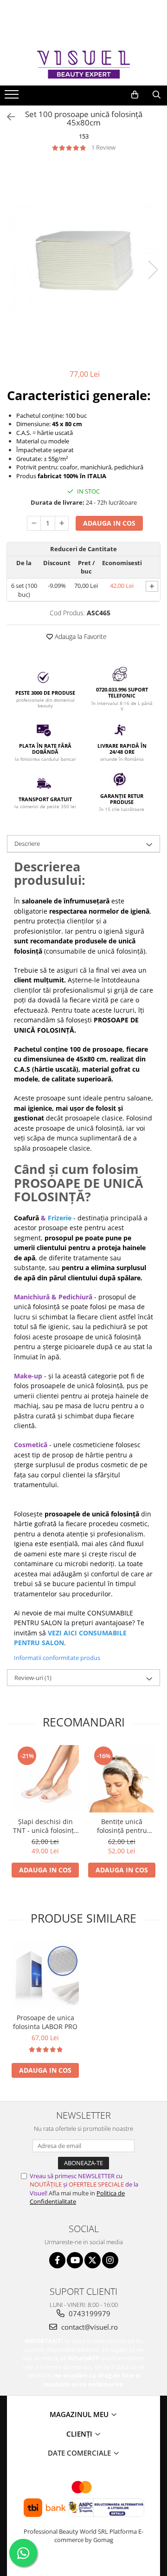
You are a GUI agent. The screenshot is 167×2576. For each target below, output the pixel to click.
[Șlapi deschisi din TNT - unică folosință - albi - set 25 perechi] (45, 1779)
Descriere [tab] (27, 843)
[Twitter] (93, 2260)
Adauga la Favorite (80, 636)
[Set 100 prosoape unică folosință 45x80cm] (83, 260)
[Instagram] (110, 2260)
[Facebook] (57, 2260)
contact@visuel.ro (89, 2327)
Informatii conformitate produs (57, 1658)
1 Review (103, 147)
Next (153, 270)
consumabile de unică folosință (95, 951)
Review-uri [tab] (33, 1678)
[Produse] (13, 97)
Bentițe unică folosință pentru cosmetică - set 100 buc (122, 1826)
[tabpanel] (83, 260)
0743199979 (89, 2313)
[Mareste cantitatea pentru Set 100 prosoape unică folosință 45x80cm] (62, 523)
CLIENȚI (80, 2434)
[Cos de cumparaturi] (135, 95)
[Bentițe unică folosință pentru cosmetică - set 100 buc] (122, 1779)
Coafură (26, 1218)
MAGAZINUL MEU (80, 2414)
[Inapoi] (7, 117)
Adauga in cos (109, 523)
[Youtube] (75, 2260)
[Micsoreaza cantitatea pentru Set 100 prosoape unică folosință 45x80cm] (34, 523)
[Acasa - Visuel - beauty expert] (83, 64)
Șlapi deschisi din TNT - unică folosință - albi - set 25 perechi (45, 1826)
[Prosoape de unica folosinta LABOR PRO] (45, 1975)
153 (84, 136)
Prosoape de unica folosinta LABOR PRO (45, 2022)
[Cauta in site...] (157, 95)
